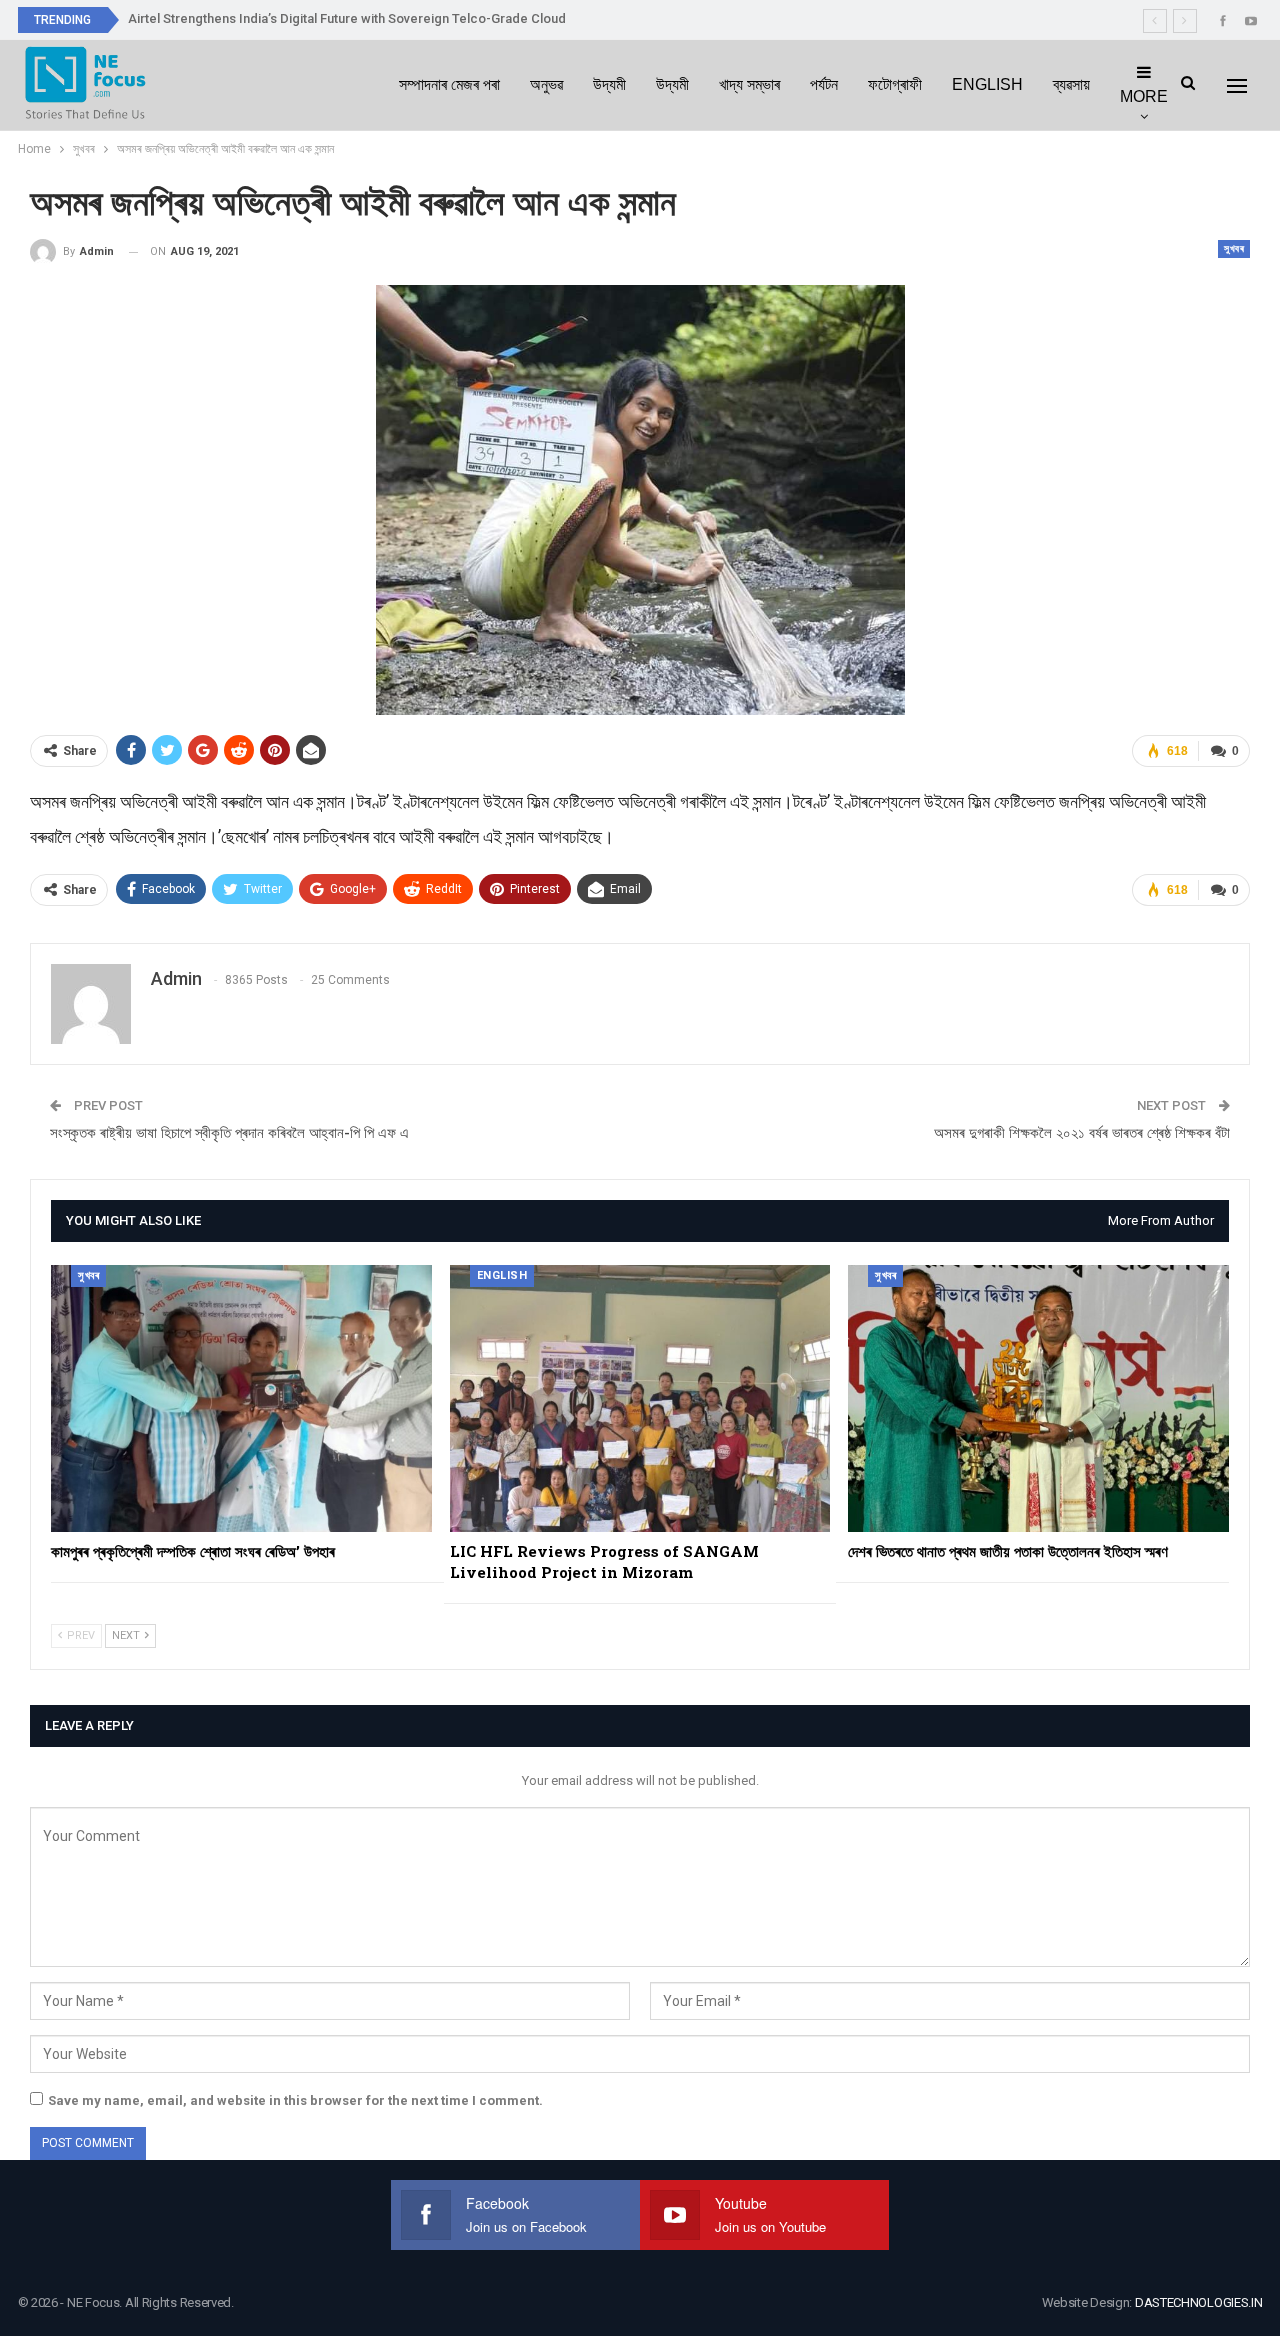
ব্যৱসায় (1071, 84)
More (1144, 96)
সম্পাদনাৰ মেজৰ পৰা (449, 84)
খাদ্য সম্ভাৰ (749, 84)
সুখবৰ (1234, 248)
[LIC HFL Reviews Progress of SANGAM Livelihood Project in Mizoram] (640, 1398)
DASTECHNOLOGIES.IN (1199, 2302)
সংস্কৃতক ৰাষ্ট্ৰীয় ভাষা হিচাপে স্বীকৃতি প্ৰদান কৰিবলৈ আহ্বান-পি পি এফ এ (229, 1133)
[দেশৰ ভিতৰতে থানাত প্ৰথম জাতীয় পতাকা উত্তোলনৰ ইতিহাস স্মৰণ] (1038, 1398)
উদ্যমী (609, 84)
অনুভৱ (546, 84)
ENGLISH (987, 84)
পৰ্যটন (824, 84)
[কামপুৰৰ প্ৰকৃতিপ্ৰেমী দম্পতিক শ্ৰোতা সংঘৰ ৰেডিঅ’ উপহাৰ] (241, 1398)
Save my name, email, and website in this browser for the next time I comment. (295, 2100)
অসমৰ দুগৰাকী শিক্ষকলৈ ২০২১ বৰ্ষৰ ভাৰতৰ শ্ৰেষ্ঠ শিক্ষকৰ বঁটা (1082, 1133)
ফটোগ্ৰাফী (895, 84)
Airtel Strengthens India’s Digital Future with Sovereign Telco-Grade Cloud (347, 18)
